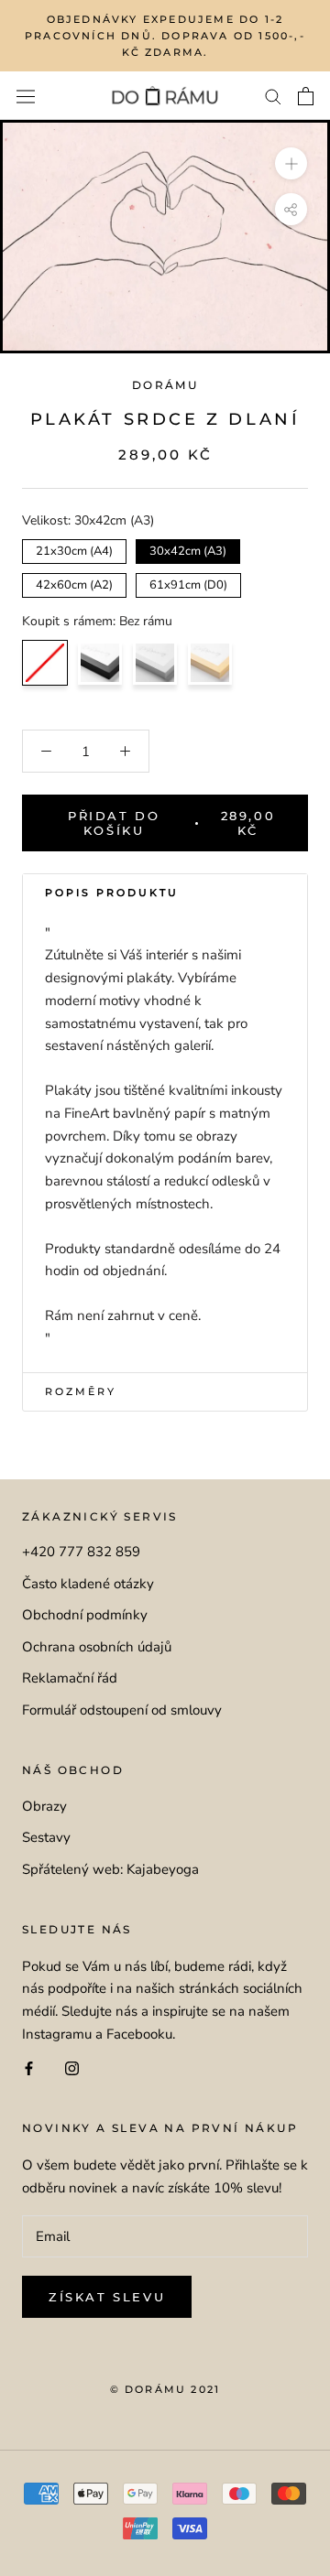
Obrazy (44, 1806)
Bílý (155, 663)
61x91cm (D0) (188, 583)
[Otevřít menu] (26, 96)
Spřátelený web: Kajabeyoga (110, 1869)
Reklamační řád (70, 1678)
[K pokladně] (306, 96)
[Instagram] (72, 2067)
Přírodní (210, 663)
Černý (100, 663)
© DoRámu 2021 (165, 2389)
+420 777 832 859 (81, 1552)
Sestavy (46, 1837)
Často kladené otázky (88, 1584)
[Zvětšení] (291, 163)
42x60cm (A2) (75, 583)
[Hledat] (273, 96)
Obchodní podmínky (85, 1615)
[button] (165, 893)
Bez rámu (45, 663)
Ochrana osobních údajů (97, 1647)
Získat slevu (107, 2297)
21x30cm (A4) (75, 549)
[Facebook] (29, 2067)
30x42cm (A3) (188, 549)
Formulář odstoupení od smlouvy (122, 1710)
